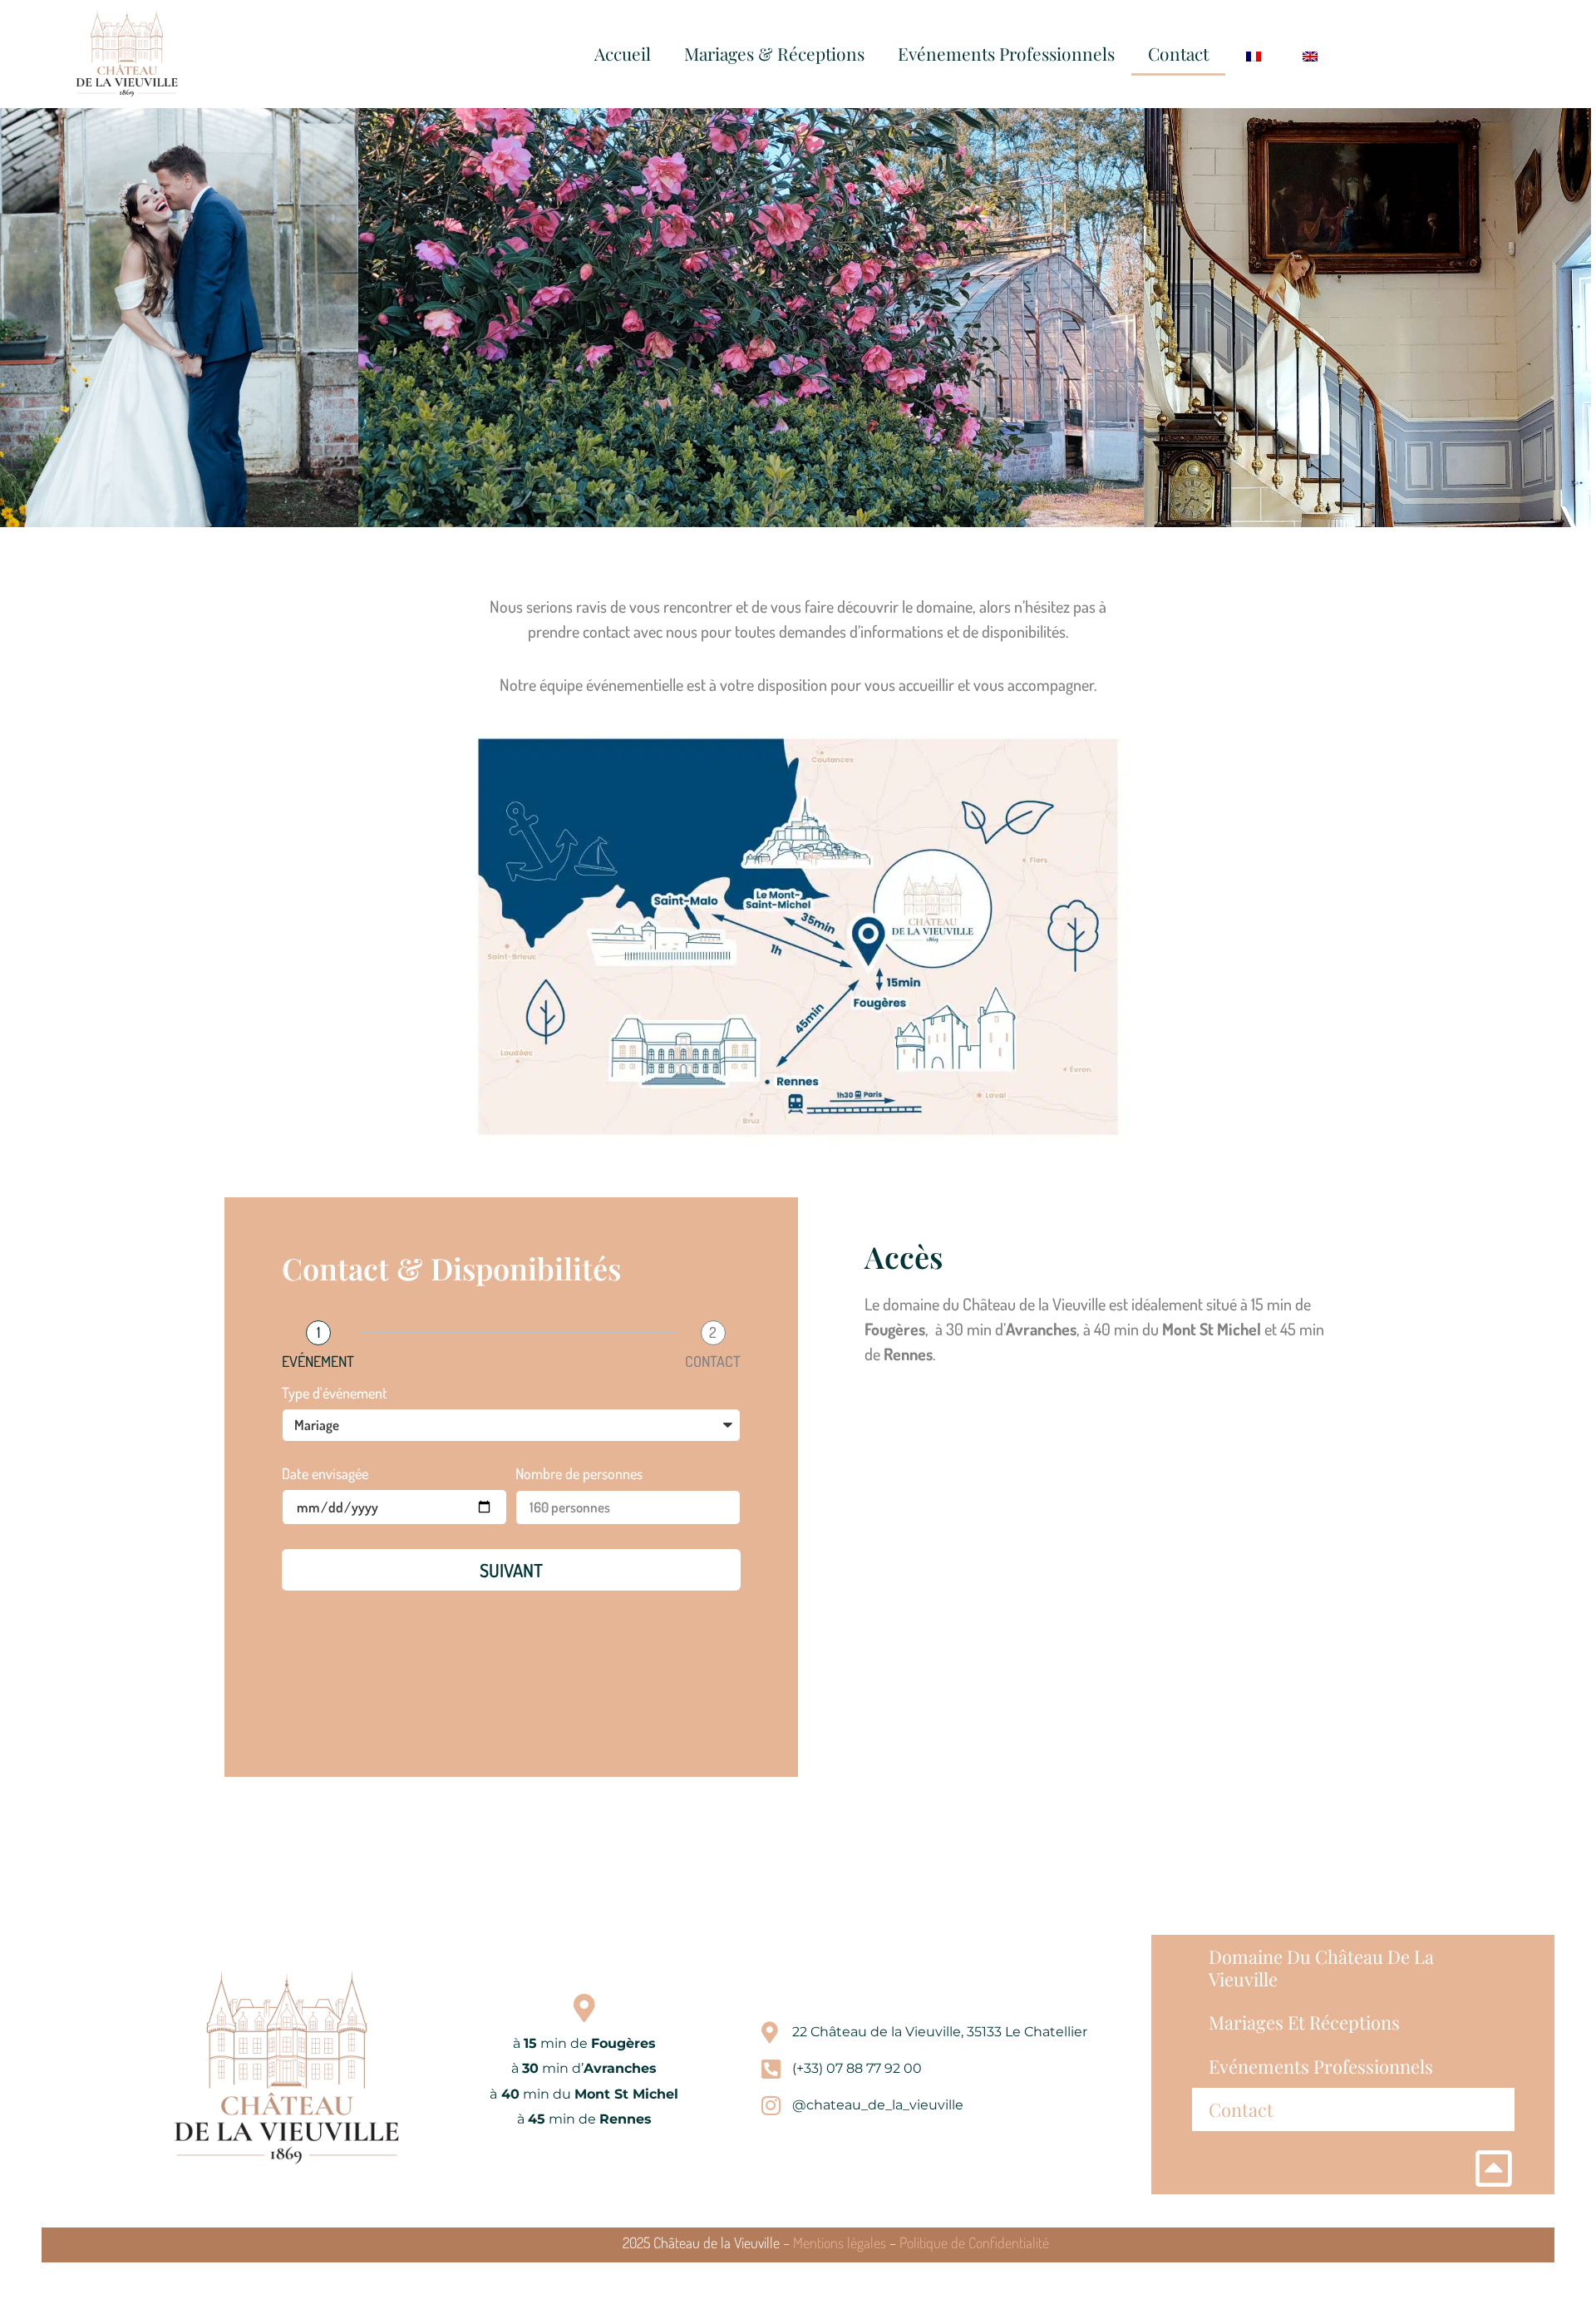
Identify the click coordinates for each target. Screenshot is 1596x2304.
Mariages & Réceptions (774, 53)
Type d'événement (335, 1394)
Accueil (623, 53)
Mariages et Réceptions (1304, 2022)
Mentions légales (840, 2242)
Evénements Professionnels (1006, 53)
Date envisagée (325, 1474)
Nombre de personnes (579, 1474)
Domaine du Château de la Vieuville (1321, 1967)
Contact (1178, 53)
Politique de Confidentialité (974, 2242)
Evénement (318, 1361)
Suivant (511, 1570)
